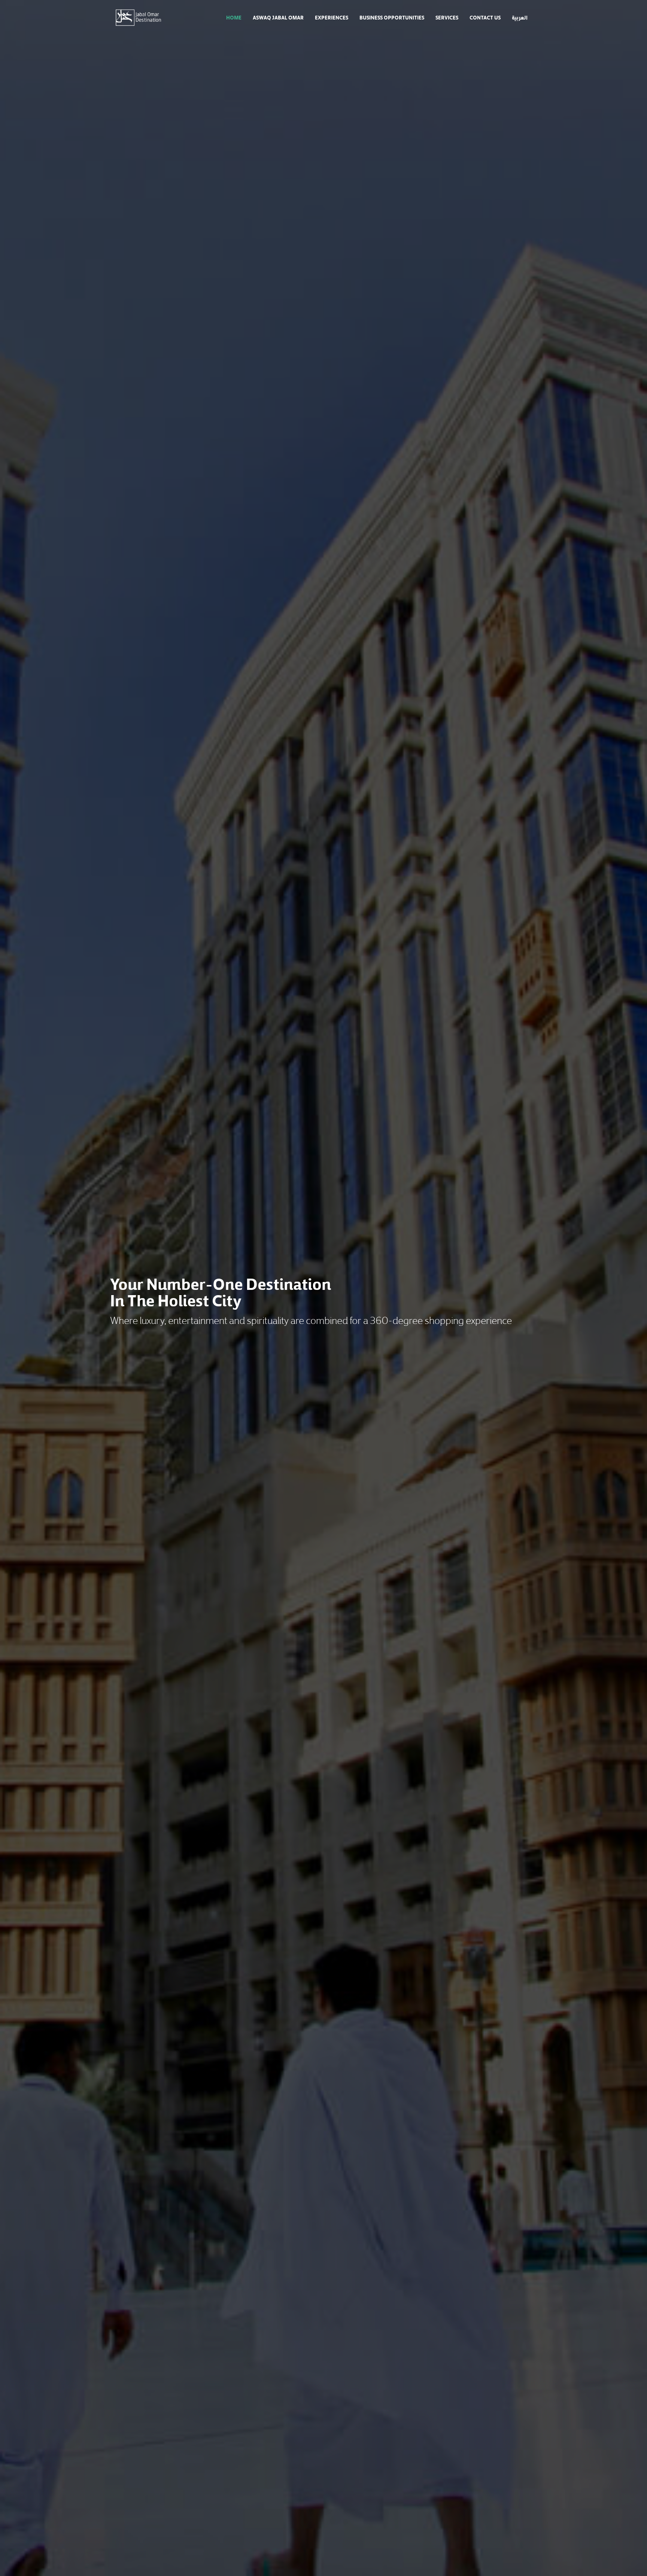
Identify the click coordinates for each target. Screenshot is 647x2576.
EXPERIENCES (332, 17)
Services (447, 17)
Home (234, 17)
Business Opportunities (392, 17)
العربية (520, 17)
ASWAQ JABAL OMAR (278, 17)
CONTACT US (485, 17)
